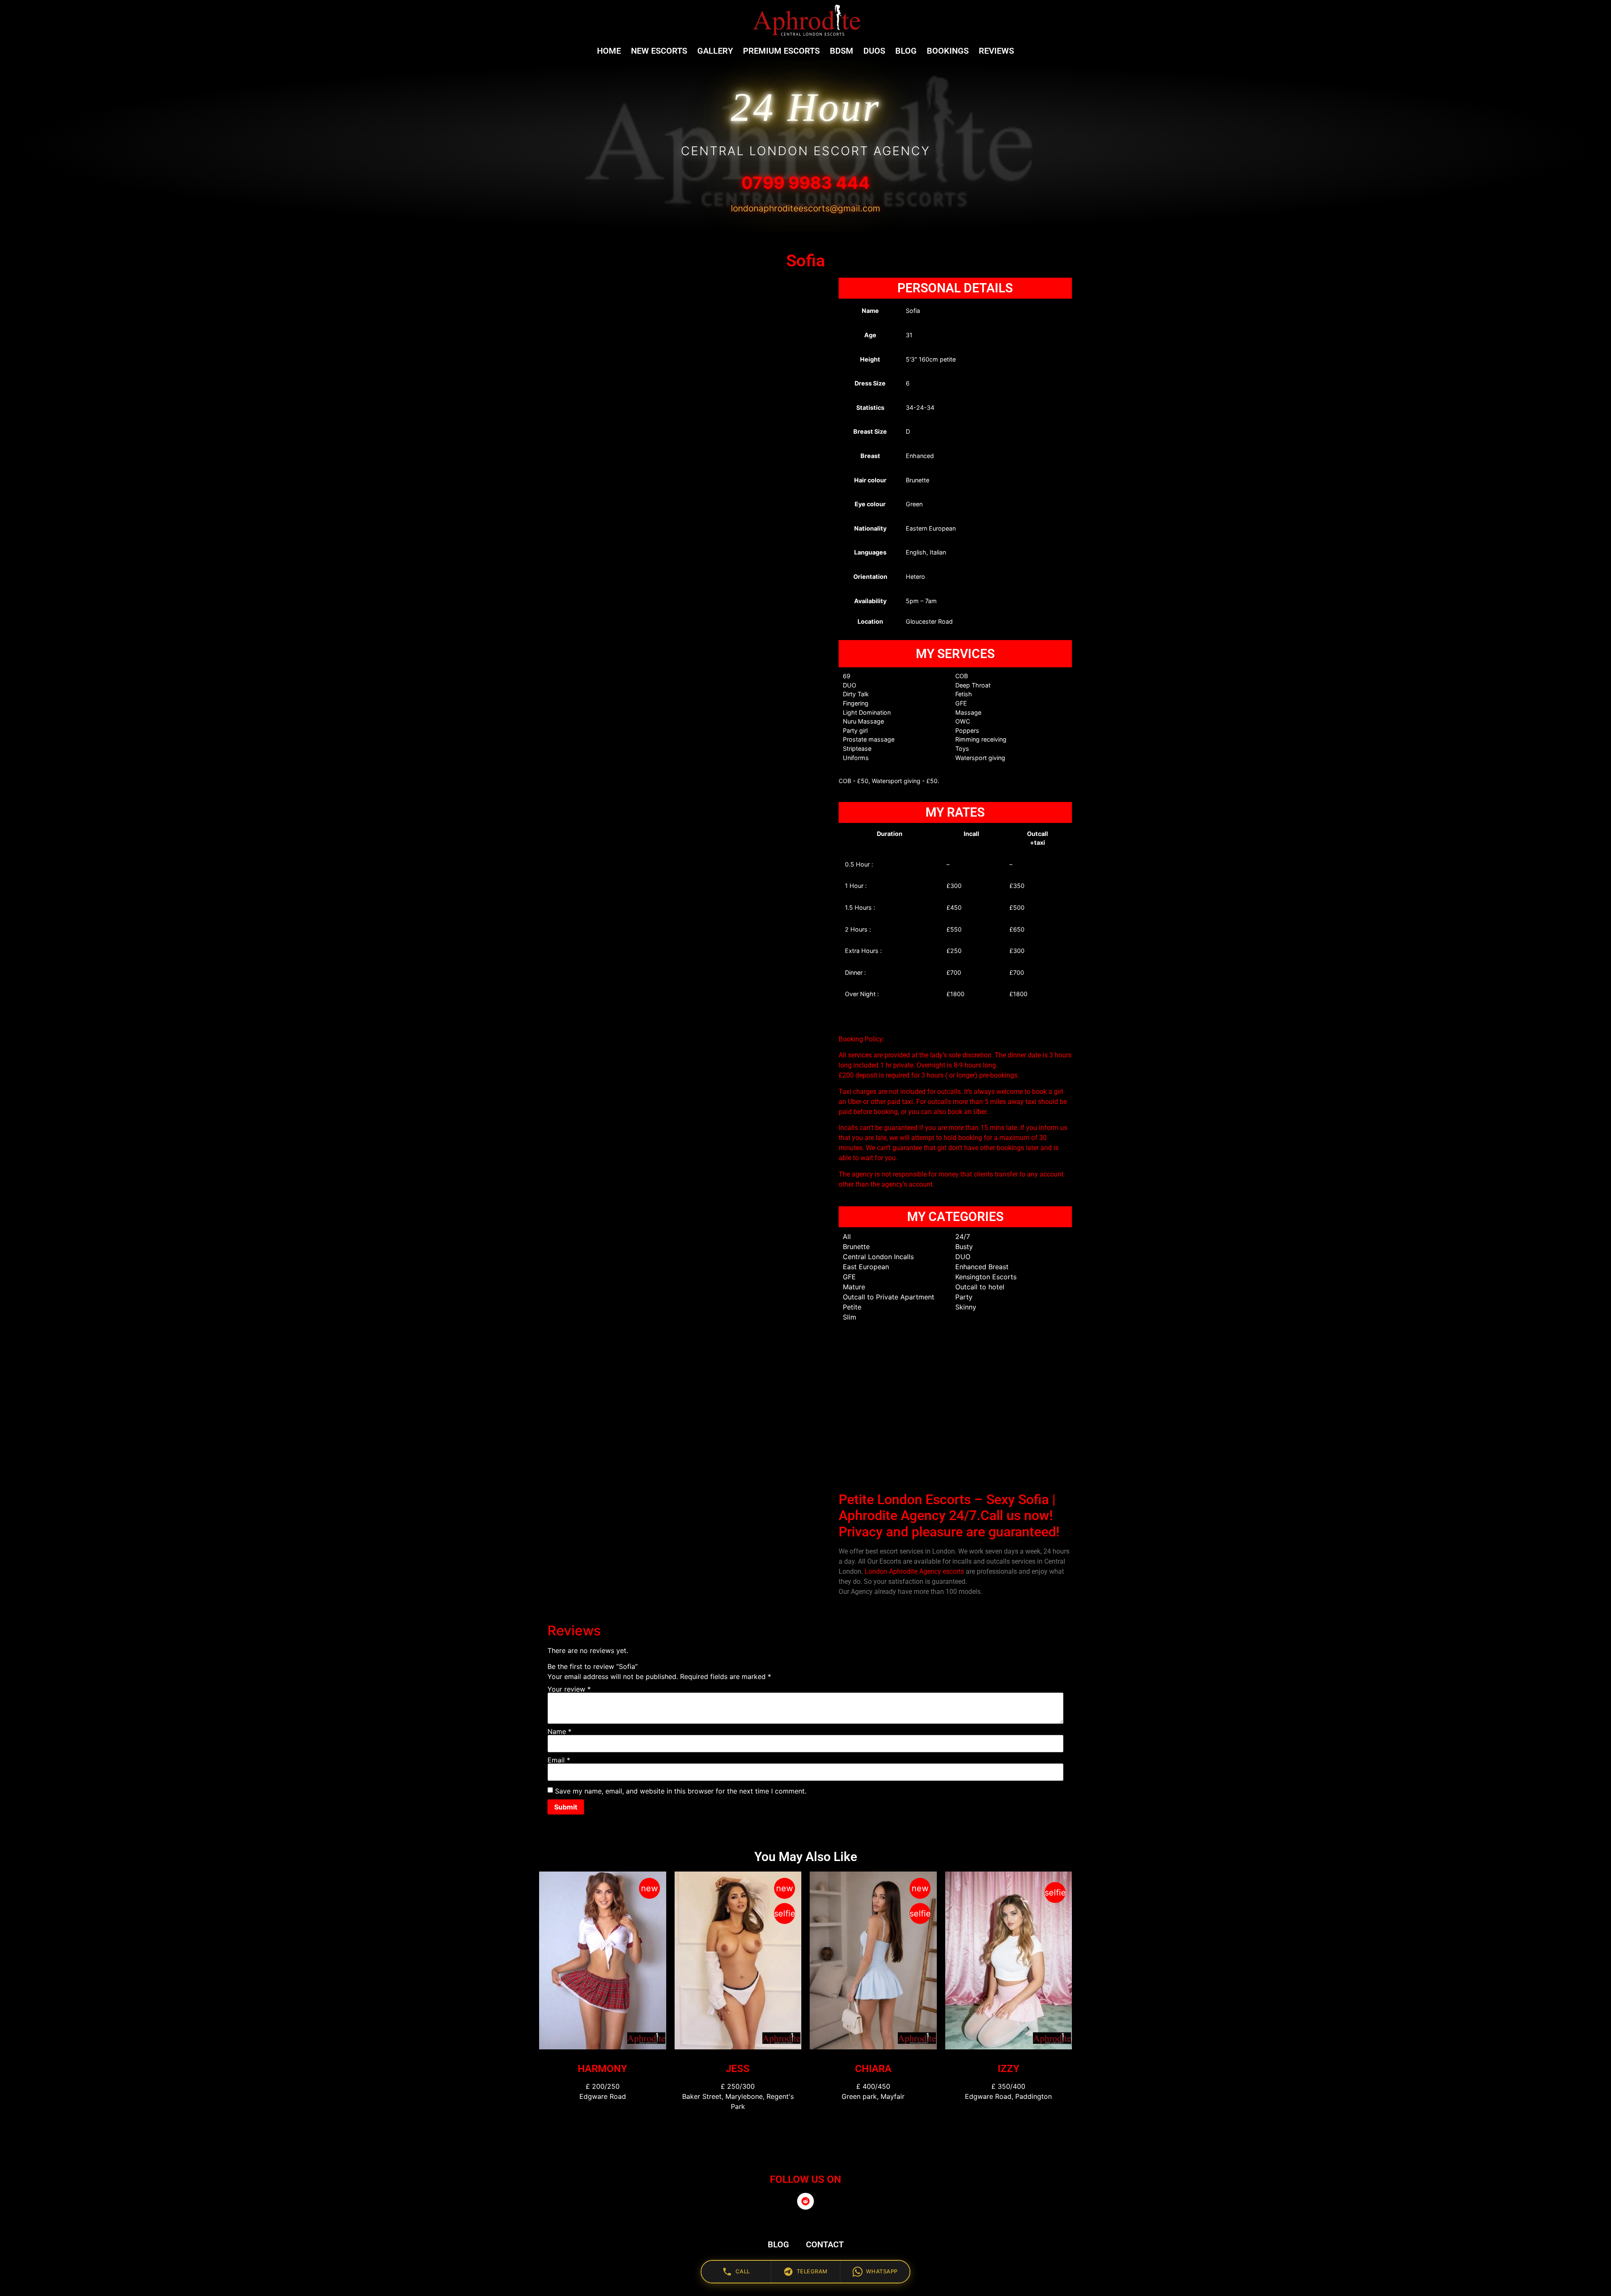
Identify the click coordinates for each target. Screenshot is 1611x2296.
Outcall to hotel (980, 1287)
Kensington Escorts (986, 1277)
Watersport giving (980, 758)
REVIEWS (996, 51)
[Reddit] (805, 2201)
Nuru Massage (863, 721)
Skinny (966, 1307)
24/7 (963, 1237)
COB (962, 676)
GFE (961, 703)
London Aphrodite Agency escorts (914, 1571)
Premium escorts (781, 51)
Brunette (856, 1247)
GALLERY (715, 51)
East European (866, 1267)
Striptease (857, 748)
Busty (964, 1247)
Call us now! (1017, 1515)
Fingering (856, 703)
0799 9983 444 (805, 183)
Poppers (967, 730)
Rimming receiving (981, 739)
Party (964, 1297)
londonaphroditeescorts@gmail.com (805, 208)
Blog (906, 51)
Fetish (964, 694)
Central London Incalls (878, 1257)
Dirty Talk (856, 694)
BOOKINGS (948, 51)
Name (559, 1731)
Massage (968, 712)
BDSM (842, 51)
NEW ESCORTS (659, 51)
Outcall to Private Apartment (889, 1297)
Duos (874, 51)
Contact (825, 2244)
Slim (850, 1317)
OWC (963, 721)
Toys (962, 748)
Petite (852, 1307)
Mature (854, 1287)
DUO (850, 685)
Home (609, 51)
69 (847, 676)
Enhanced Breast (982, 1267)
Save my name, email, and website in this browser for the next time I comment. (681, 1791)
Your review (569, 1689)
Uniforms (856, 758)
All (847, 1237)
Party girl (855, 730)
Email (559, 1760)
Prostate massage (869, 739)
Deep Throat (973, 685)
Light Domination (867, 712)
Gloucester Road (929, 621)
